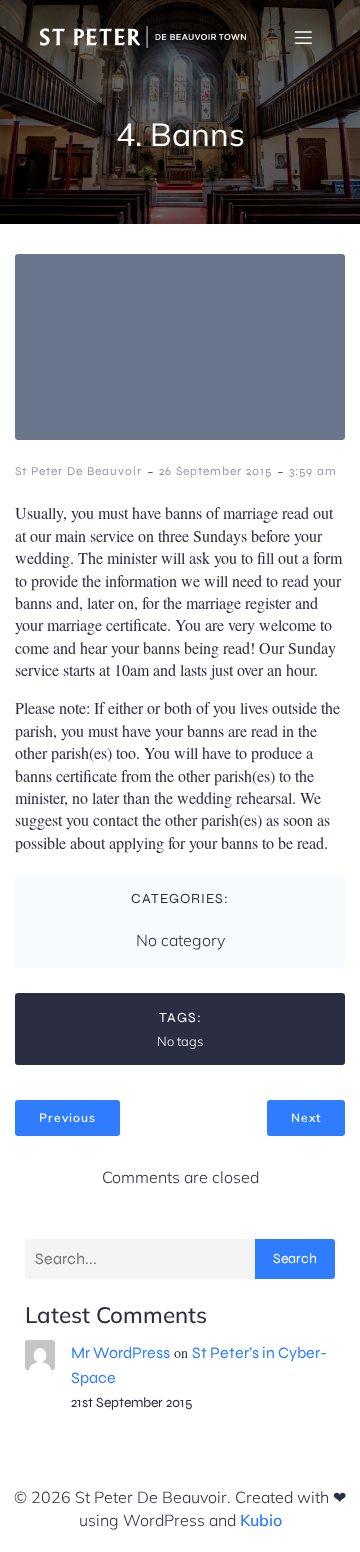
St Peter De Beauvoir (78, 471)
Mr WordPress (120, 1352)
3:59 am (313, 471)
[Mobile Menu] (303, 37)
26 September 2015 (215, 471)
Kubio (261, 1520)
